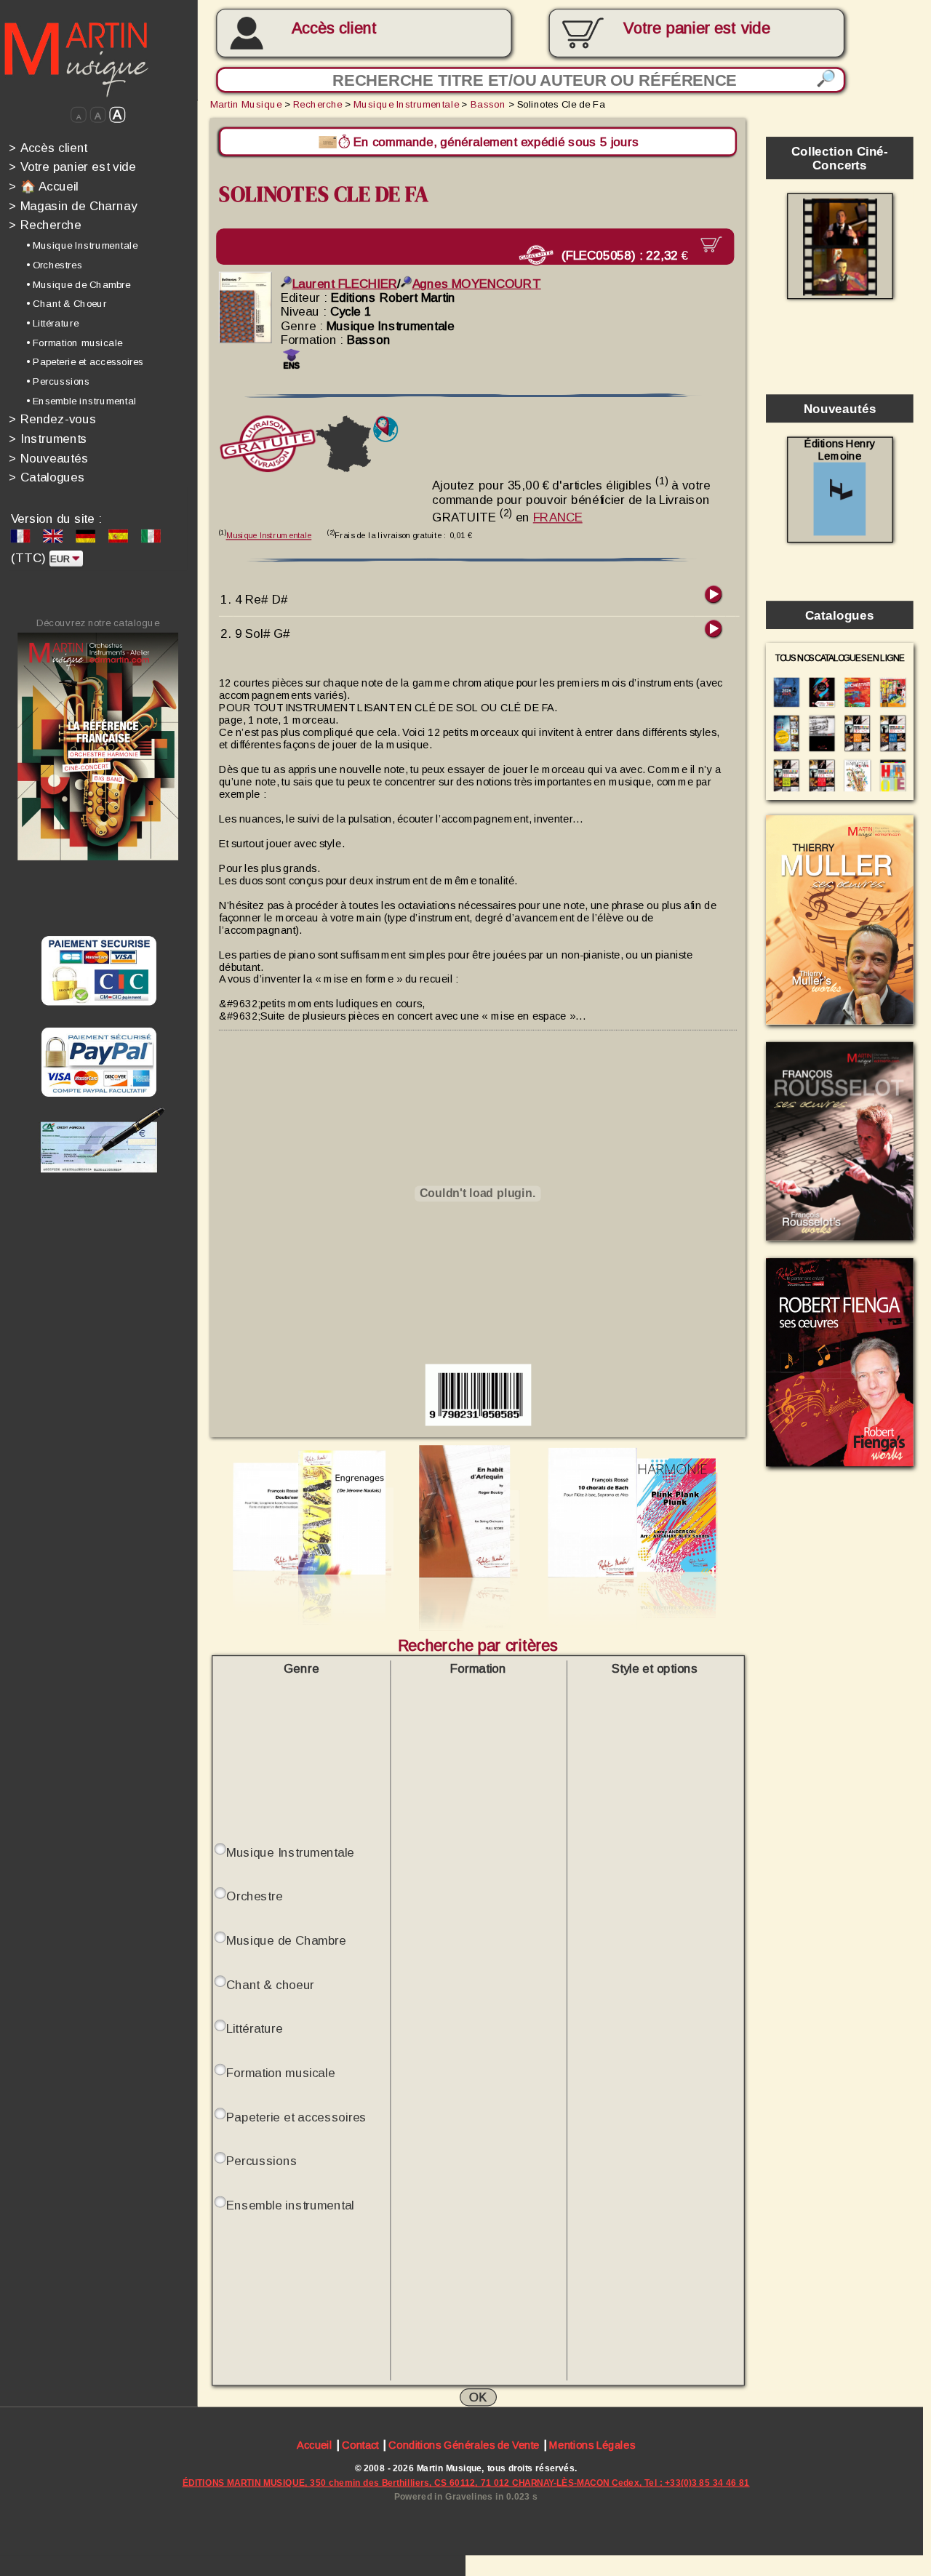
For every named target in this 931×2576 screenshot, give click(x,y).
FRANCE (558, 517)
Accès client (335, 28)
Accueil (315, 2445)
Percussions (261, 2160)
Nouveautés (48, 458)
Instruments (48, 438)
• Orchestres (54, 265)
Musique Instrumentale (406, 104)
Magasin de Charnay (73, 205)
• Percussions (58, 381)
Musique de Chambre (286, 1939)
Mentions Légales (592, 2445)
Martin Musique (246, 104)
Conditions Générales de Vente (464, 2445)
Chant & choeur (270, 1984)
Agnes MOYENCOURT (477, 283)
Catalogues (47, 477)
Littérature (255, 2028)
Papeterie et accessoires (296, 2116)
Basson (488, 104)
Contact (360, 2445)
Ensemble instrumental (290, 2204)
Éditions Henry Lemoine (840, 450)
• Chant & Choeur (66, 304)
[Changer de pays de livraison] (386, 429)
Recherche (45, 225)
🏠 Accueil (44, 186)
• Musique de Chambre (78, 284)
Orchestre (255, 1896)
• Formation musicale (74, 342)
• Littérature (52, 323)
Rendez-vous (52, 419)
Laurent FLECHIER (345, 283)
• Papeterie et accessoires (85, 362)
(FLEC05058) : (621, 254)
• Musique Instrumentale (82, 245)
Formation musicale (280, 2072)
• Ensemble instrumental (81, 401)
